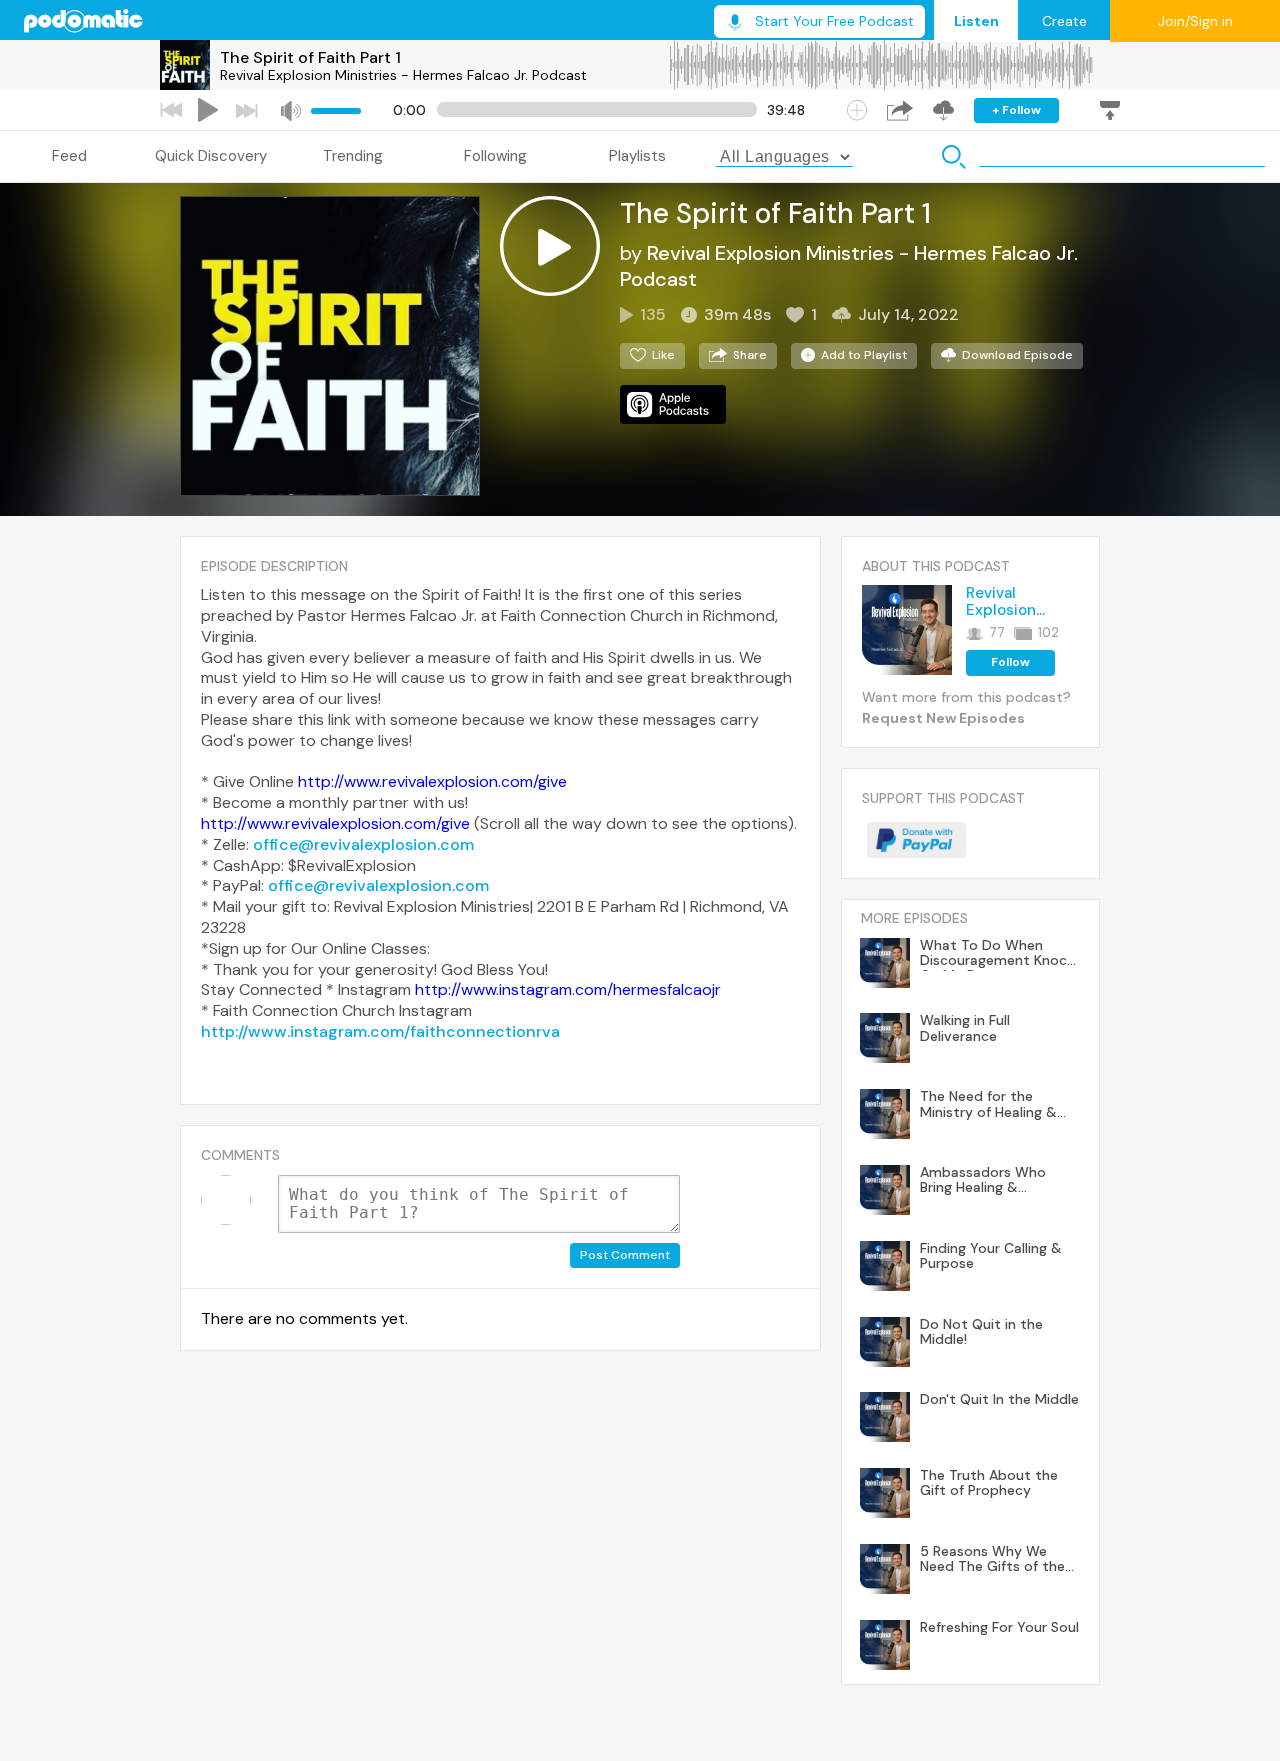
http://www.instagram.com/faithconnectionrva (380, 1031)
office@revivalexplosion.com (363, 844)
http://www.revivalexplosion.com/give (432, 781)
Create (1064, 21)
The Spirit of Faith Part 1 (310, 57)
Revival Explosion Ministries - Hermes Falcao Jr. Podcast (403, 75)
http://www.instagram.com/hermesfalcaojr (568, 989)
